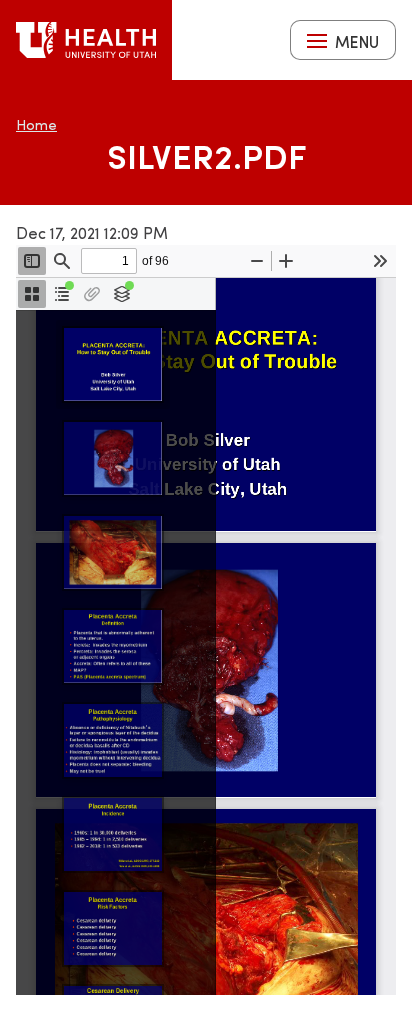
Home (36, 124)
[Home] (86, 40)
